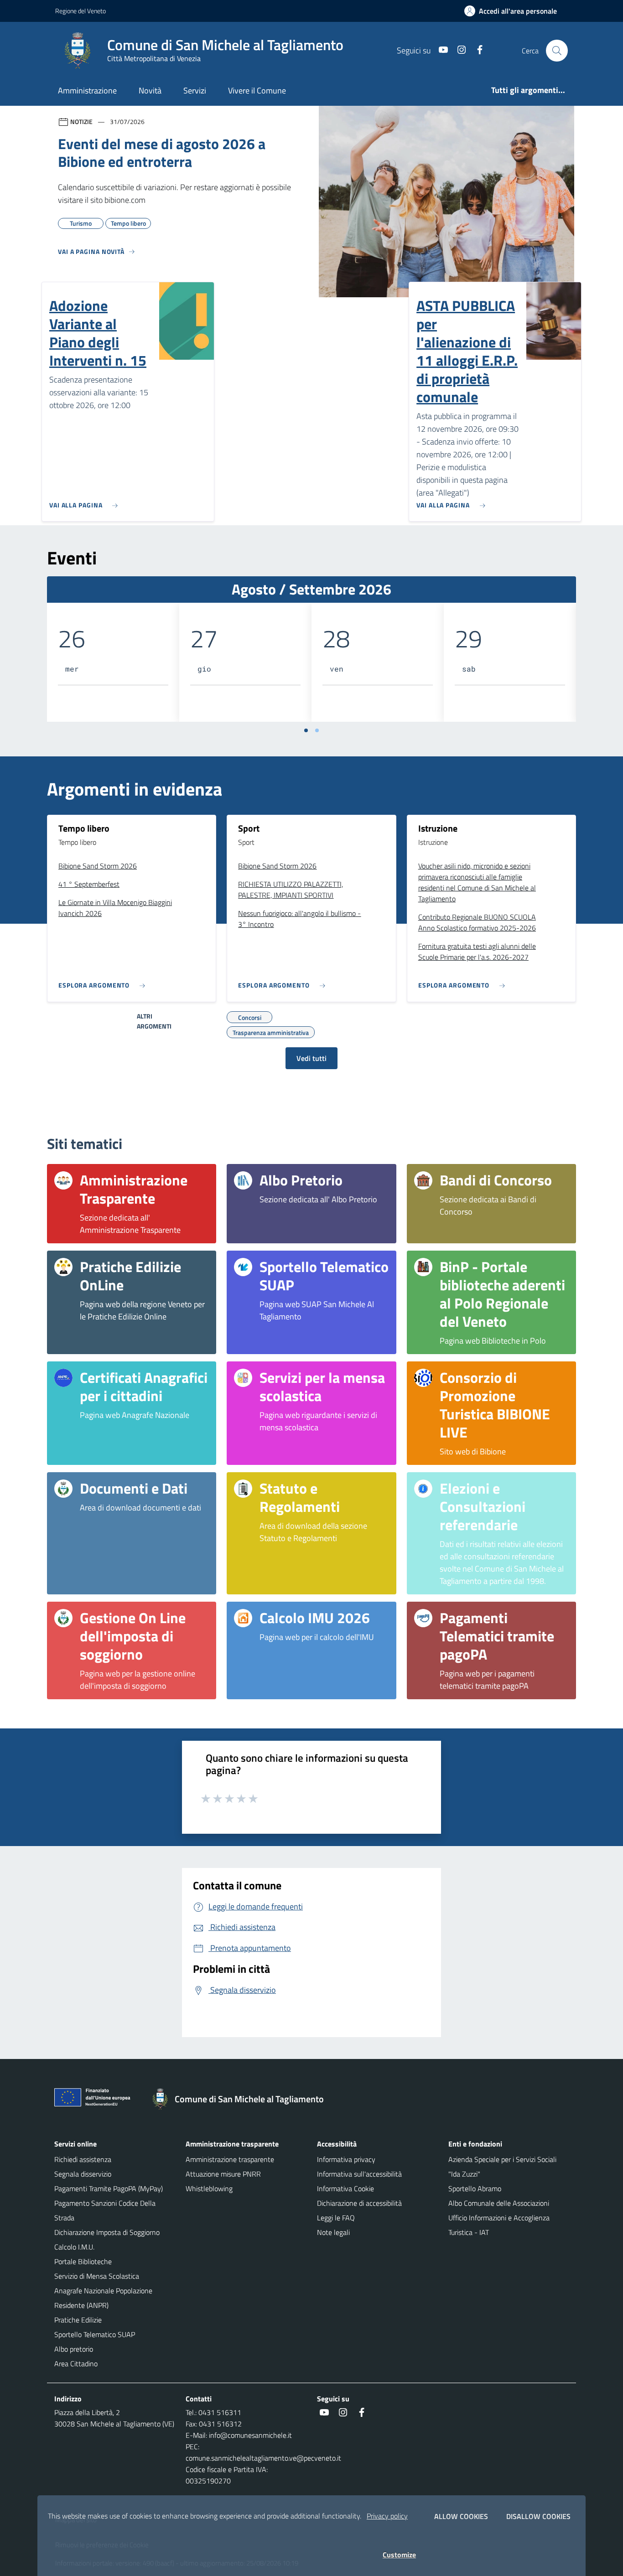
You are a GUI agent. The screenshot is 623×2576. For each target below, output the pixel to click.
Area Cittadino (76, 2364)
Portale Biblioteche (83, 2261)
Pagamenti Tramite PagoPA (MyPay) (109, 2188)
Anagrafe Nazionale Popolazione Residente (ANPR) (103, 2298)
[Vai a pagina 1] (306, 730)
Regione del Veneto (80, 11)
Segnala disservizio (83, 2174)
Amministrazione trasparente (230, 2159)
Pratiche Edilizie (78, 2320)
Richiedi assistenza (83, 2159)
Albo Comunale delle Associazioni (499, 2203)
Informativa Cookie (345, 2188)
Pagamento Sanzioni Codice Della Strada (105, 2210)
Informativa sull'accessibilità (359, 2174)
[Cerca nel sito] (557, 51)
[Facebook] (476, 50)
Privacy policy (387, 2516)
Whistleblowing (209, 2188)
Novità (150, 91)
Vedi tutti (311, 1058)
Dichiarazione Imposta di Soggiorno (107, 2232)
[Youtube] (440, 50)
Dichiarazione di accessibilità (359, 2203)
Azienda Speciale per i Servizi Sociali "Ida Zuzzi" (502, 2167)
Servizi (195, 91)
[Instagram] (458, 50)
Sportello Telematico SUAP (95, 2334)
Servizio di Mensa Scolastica (97, 2276)
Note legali (333, 2232)
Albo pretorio (74, 2349)
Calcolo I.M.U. (74, 2247)
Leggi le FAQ (336, 2218)
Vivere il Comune (257, 91)
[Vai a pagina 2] (317, 730)
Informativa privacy (346, 2159)
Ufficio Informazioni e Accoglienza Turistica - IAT (499, 2225)
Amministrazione (87, 91)
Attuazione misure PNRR (223, 2174)
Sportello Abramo (475, 2188)
